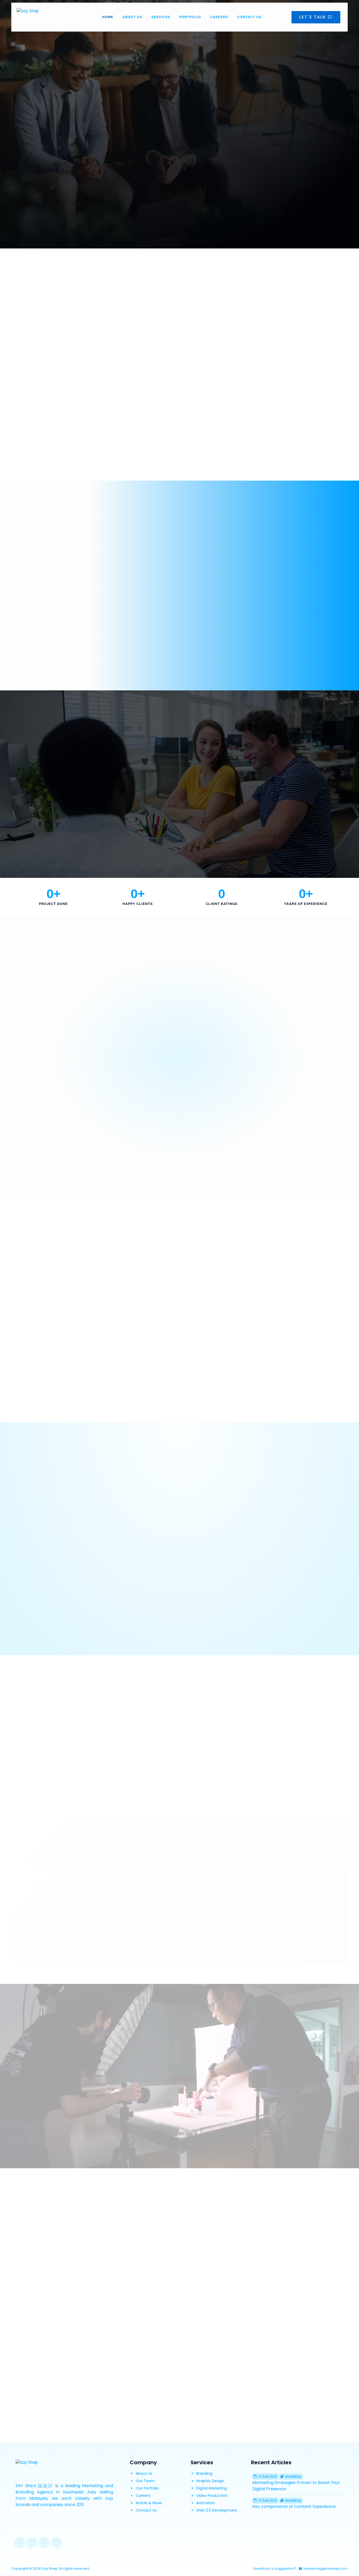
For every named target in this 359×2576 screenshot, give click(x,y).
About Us (132, 17)
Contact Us (249, 17)
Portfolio (190, 17)
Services (161, 17)
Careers (219, 17)
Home (108, 17)
